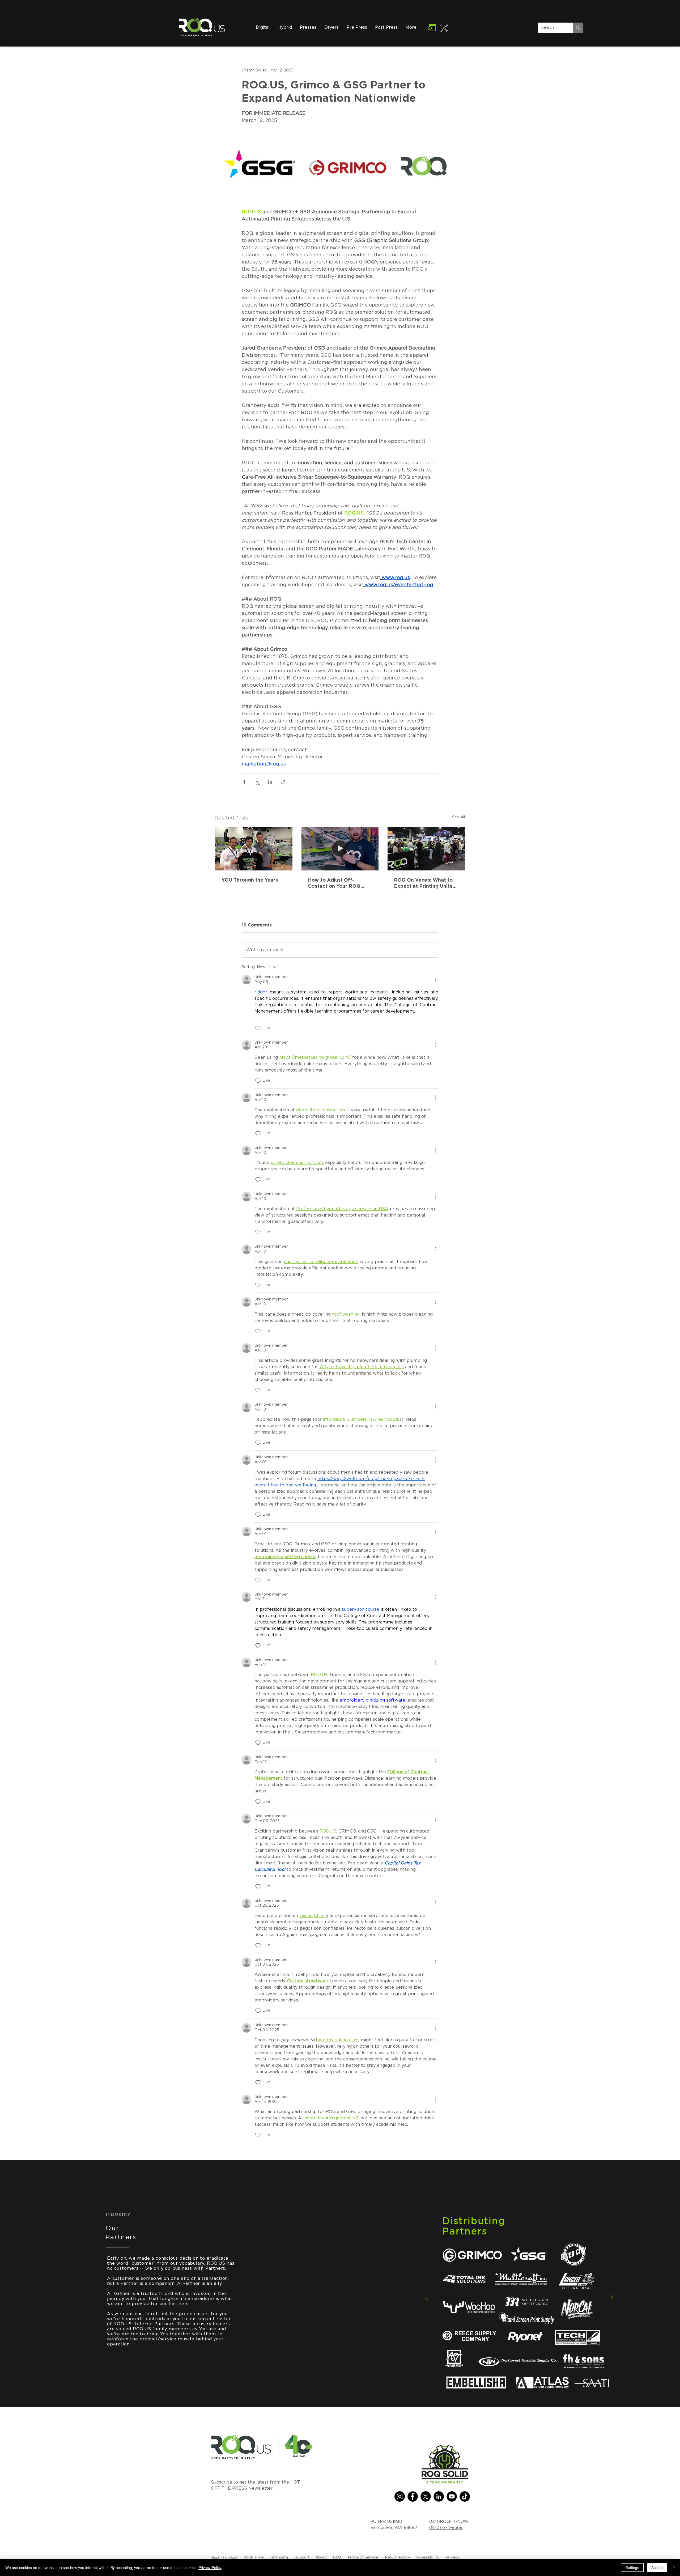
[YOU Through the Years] (254, 849)
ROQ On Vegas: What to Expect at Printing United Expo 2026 (425, 883)
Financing (279, 2557)
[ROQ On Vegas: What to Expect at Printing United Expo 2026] (426, 849)
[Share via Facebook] (244, 782)
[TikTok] (465, 2496)
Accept (657, 2568)
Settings (632, 2568)
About (321, 2557)
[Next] (612, 2299)
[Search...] (578, 28)
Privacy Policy (210, 2568)
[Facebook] (413, 2496)
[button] (331, 27)
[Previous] (426, 2299)
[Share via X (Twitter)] (257, 782)
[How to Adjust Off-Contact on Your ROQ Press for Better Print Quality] (340, 849)
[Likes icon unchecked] (258, 1028)
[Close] (674, 2568)
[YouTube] (452, 2496)
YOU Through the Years (250, 880)
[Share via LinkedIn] (270, 782)
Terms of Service (363, 2557)
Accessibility (428, 2557)
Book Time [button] (253, 2557)
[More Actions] (435, 980)
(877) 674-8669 (446, 2528)
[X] (426, 2496)
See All (458, 817)
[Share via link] (283, 782)
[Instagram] (400, 2496)
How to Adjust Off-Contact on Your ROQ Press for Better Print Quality (334, 883)
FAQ (337, 2557)
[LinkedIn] (439, 2496)
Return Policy (398, 2557)
